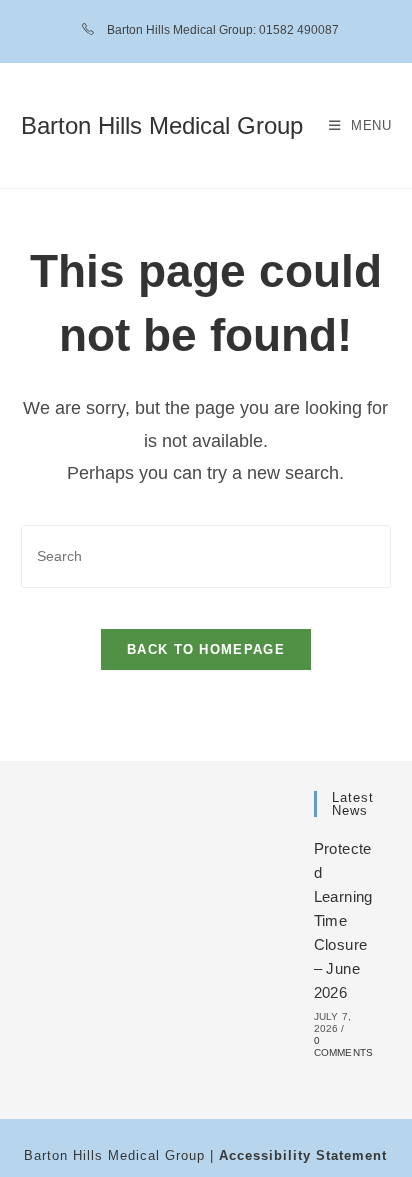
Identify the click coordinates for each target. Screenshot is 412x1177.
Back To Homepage (206, 649)
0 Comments (344, 1046)
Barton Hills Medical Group (162, 125)
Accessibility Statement (303, 1155)
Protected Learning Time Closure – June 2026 (343, 920)
